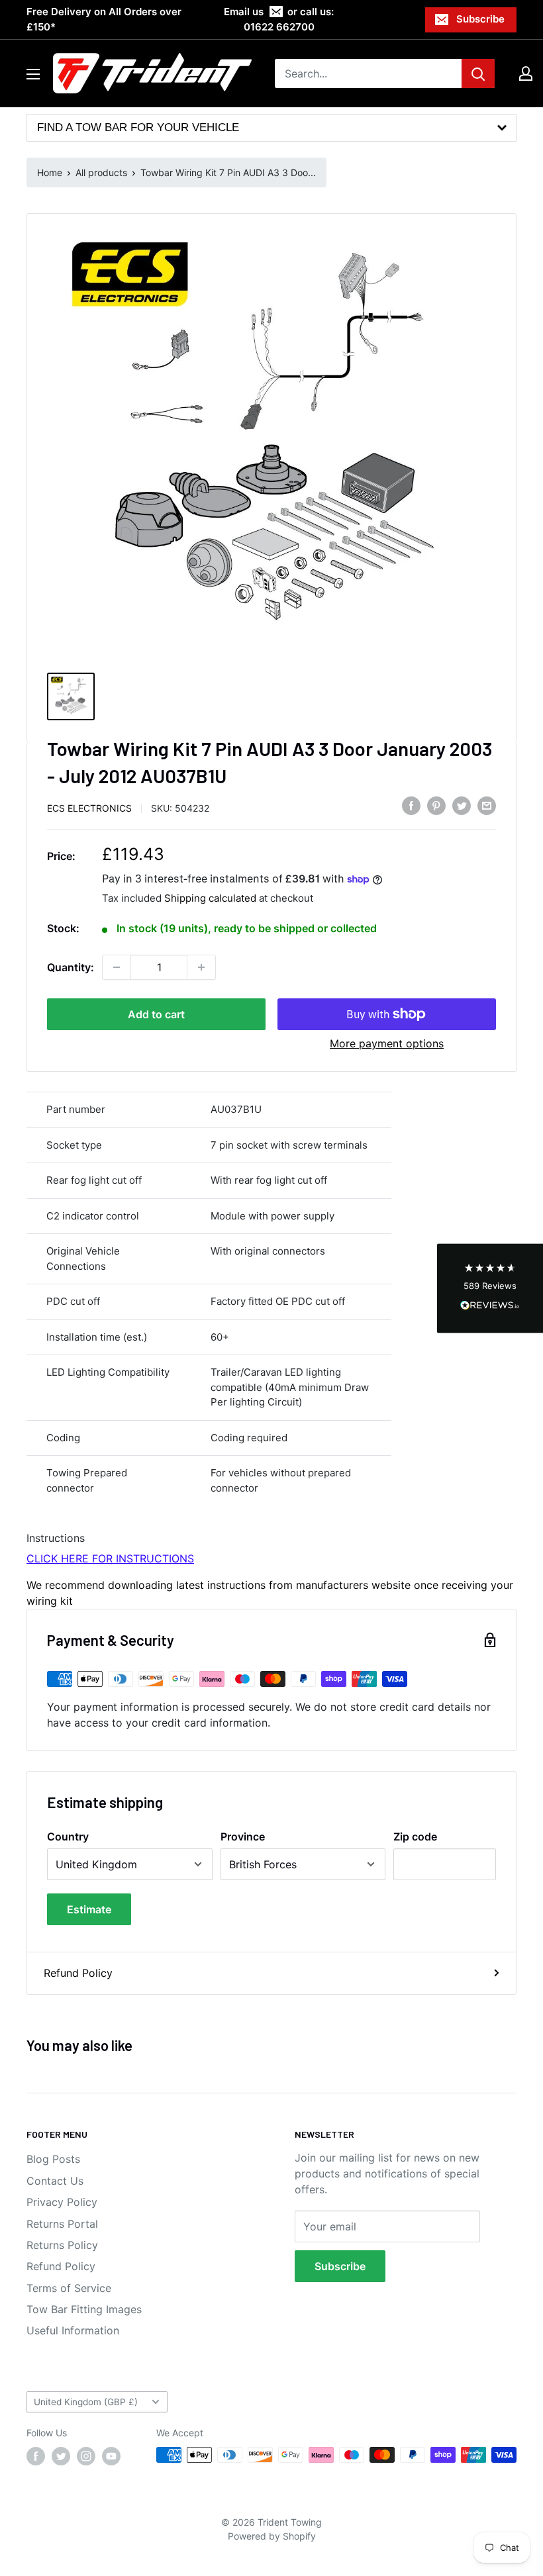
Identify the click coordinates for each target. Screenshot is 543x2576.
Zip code (415, 1837)
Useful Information (73, 2330)
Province (243, 1837)
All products (101, 172)
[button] (490, 1288)
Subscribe (480, 19)
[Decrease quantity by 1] (117, 967)
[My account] (526, 73)
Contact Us (55, 2181)
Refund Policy (78, 1973)
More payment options (387, 1043)
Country (68, 1837)
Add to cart (156, 1014)
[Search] (478, 73)
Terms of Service (69, 2288)
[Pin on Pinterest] (436, 806)
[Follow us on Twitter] (61, 2456)
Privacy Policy (62, 2202)
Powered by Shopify (272, 2536)
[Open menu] (33, 74)
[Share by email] (487, 806)
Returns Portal (62, 2224)
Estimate (89, 1909)
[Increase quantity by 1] (201, 967)
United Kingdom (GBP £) (86, 2402)
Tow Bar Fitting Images (84, 2309)
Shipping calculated (210, 898)
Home (50, 172)
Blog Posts (53, 2159)
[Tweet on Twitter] (462, 806)
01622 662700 (279, 27)
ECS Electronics (89, 808)
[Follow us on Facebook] (36, 2456)
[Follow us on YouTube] (111, 2456)
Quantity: (71, 967)
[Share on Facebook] (411, 806)
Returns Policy (62, 2245)
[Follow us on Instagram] (86, 2456)
